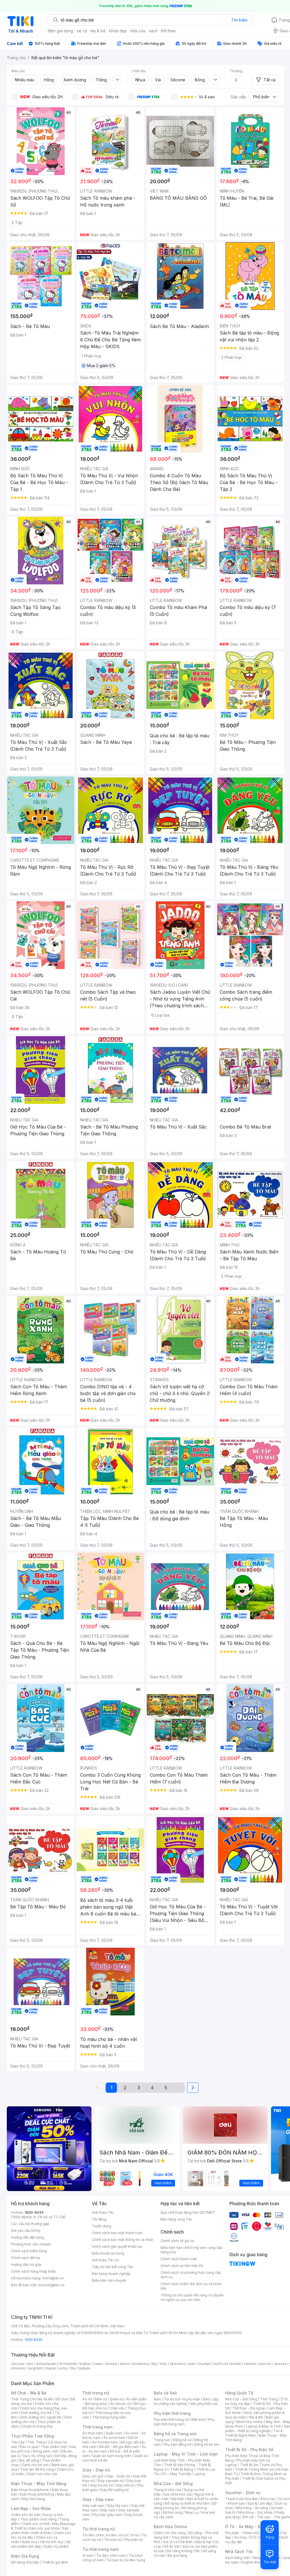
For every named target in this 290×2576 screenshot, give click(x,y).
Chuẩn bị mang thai (37, 2426)
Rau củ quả (29, 2447)
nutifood (221, 2364)
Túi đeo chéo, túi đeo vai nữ (105, 2535)
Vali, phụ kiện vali (204, 2404)
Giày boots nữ (101, 2485)
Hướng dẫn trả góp (26, 2265)
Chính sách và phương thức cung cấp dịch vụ (191, 2275)
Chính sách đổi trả (25, 2258)
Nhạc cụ (192, 2512)
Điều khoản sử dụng (108, 2253)
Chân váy (117, 2408)
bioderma (140, 2364)
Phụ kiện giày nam (107, 2515)
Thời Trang (269, 2399)
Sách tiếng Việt (237, 2558)
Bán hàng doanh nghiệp (111, 2274)
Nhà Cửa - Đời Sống (173, 2484)
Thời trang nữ (96, 2393)
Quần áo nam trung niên (112, 2456)
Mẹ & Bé (256, 2417)
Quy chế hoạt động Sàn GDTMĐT (188, 2212)
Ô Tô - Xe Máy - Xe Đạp (248, 2527)
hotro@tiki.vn (53, 2278)
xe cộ (82, 31)
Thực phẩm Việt (54, 2447)
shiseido (18, 2368)
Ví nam (88, 2555)
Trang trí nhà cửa (167, 2490)
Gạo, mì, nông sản (37, 2456)
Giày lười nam (93, 2506)
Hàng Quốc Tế (239, 2393)
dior (30, 2364)
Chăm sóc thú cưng (170, 2533)
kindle (236, 2364)
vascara (18, 2364)
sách (153, 31)
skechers (178, 2364)
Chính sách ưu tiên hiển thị (182, 2266)
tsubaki (84, 2368)
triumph (205, 2364)
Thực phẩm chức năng (38, 2519)
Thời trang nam (97, 2427)
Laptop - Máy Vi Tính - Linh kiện (186, 2454)
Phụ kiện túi (134, 2540)
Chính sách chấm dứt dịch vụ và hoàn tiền (191, 2286)
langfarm (36, 2368)
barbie (85, 2364)
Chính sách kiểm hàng (29, 2251)
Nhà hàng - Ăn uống (252, 2508)
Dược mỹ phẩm (56, 2546)
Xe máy (240, 2537)
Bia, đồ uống (29, 2460)
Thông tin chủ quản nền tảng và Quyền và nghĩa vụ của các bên (192, 2297)
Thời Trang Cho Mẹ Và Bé (32, 2399)
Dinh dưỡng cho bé (36, 2413)
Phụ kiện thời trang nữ (171, 2419)
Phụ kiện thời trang (172, 2413)
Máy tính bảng (33, 2499)
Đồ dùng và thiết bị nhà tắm (187, 2503)
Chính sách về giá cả (177, 2241)
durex (125, 2364)
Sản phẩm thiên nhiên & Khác (40, 2531)
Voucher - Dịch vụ (243, 2493)
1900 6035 (34, 2340)
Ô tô (253, 2537)
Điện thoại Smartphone (30, 2490)
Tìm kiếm (239, 20)
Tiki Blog (99, 2219)
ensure (111, 2364)
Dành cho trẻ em (35, 2465)
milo (164, 2364)
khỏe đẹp (118, 31)
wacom (265, 2364)
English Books (253, 2562)
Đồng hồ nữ (182, 2440)
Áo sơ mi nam (114, 2438)
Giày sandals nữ (110, 2481)
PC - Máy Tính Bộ (176, 2474)
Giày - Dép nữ (96, 2470)
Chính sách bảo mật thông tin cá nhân (122, 2240)
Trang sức (162, 2440)
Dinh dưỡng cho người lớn (41, 2417)
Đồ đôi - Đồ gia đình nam (119, 2447)
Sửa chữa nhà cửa (177, 2494)
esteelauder (46, 2364)
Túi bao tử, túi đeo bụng (126, 2560)
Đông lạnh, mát (45, 2451)
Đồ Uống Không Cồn (183, 2551)
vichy (63, 2368)
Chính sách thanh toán (179, 2259)
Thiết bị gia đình (55, 2562)
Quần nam (114, 2433)
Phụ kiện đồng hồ (178, 2444)
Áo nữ (87, 2399)
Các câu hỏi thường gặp (30, 2224)
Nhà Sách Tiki (239, 2551)
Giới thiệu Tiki (103, 2212)
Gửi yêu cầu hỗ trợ (26, 2231)
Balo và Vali (165, 2393)
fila (73, 2368)
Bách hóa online (250, 2422)
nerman (250, 2364)
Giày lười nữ (125, 2485)
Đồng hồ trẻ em (207, 2444)
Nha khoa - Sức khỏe (255, 2512)
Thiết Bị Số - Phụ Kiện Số (249, 2450)
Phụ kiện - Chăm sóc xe (245, 2533)
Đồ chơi (62, 2399)
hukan (51, 2368)
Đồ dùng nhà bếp (25, 2562)
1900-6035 (34, 2212)
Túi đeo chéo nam (111, 2555)
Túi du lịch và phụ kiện (182, 2399)
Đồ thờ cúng (173, 2512)
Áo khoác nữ (121, 2404)
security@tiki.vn (51, 2285)
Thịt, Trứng (36, 2442)
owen (98, 2364)
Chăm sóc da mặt (25, 2515)
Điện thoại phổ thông (37, 2494)
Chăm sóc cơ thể (36, 2524)
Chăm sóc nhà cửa (42, 2474)
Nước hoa (30, 2542)
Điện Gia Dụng (25, 2556)
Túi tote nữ (113, 2540)
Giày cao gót (93, 2476)
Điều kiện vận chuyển (109, 2280)
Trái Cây (18, 2442)
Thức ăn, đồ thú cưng (37, 2469)
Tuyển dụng (102, 2226)
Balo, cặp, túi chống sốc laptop (186, 2401)
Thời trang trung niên (109, 2417)
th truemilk (68, 2364)
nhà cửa (138, 31)
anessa (280, 2364)
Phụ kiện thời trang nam (184, 2422)
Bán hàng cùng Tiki (176, 2219)
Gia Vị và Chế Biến (178, 2542)
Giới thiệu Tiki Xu (105, 2260)
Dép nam (108, 2510)
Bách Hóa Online (170, 2527)
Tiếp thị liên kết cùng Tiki (112, 2267)
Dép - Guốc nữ (118, 2476)
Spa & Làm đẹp (260, 2503)
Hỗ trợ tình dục (52, 2542)
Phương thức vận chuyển (31, 2244)
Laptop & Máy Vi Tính (263, 2426)
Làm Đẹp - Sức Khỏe (31, 2508)
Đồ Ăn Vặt (172, 2546)
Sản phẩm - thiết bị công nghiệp (258, 2429)
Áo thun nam (93, 2433)
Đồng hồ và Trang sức (175, 2434)
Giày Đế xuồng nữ (114, 2490)
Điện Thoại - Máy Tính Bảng (39, 2484)
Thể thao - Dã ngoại (249, 2408)
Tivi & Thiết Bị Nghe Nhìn (254, 2433)
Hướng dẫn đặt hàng (27, 2237)
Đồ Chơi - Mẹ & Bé (29, 2393)
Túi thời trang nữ (99, 2529)
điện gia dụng (60, 31)
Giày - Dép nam (98, 2499)
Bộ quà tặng (177, 2555)
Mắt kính (198, 2419)
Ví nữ (135, 2535)
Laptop (199, 2474)
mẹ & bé (98, 31)
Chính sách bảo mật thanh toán (117, 2233)
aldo (192, 2364)
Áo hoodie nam (105, 2442)
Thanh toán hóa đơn (241, 2499)
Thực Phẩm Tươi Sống (32, 2436)
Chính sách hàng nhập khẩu (34, 2271)
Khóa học (268, 2499)
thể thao (168, 31)
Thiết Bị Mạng (182, 2469)
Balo (157, 2399)
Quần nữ (117, 2399)
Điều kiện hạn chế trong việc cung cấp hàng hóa (192, 2250)
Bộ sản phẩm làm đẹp (41, 2544)
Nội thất (178, 2499)
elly (154, 2364)
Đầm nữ (101, 2399)
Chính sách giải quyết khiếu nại (117, 2246)
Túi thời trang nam (100, 2549)
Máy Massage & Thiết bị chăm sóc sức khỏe (43, 2526)
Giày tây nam (118, 2506)
